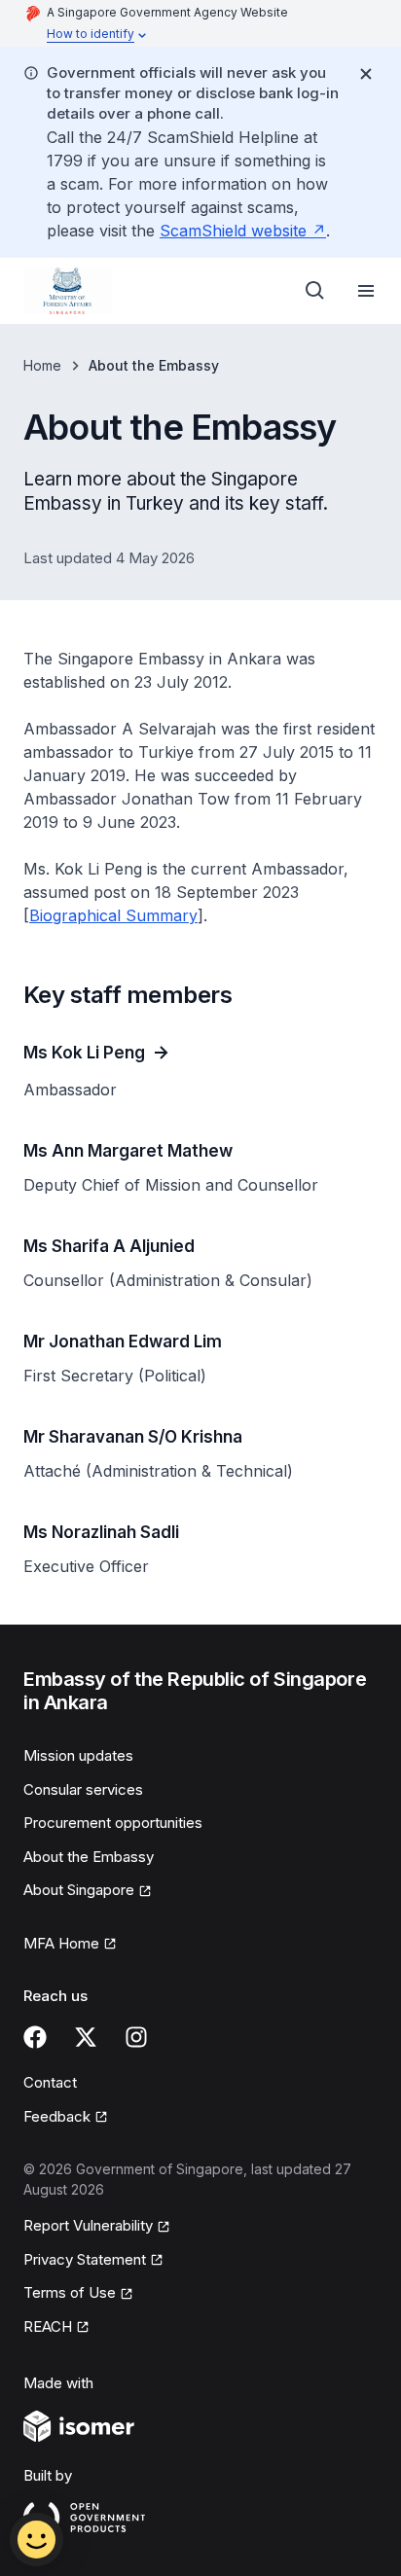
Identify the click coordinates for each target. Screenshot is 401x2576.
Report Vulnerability (88, 2227)
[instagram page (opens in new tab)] (136, 2037)
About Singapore (86, 1891)
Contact (50, 2082)
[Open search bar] (315, 291)
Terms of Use (78, 2294)
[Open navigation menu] (366, 291)
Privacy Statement (86, 2261)
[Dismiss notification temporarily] (366, 74)
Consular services (83, 1789)
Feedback (66, 2118)
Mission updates (78, 1755)
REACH (56, 2328)
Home (42, 365)
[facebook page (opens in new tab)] (35, 2037)
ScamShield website (243, 231)
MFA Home (70, 1945)
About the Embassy (89, 1857)
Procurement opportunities (113, 1823)
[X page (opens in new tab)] (86, 2037)
